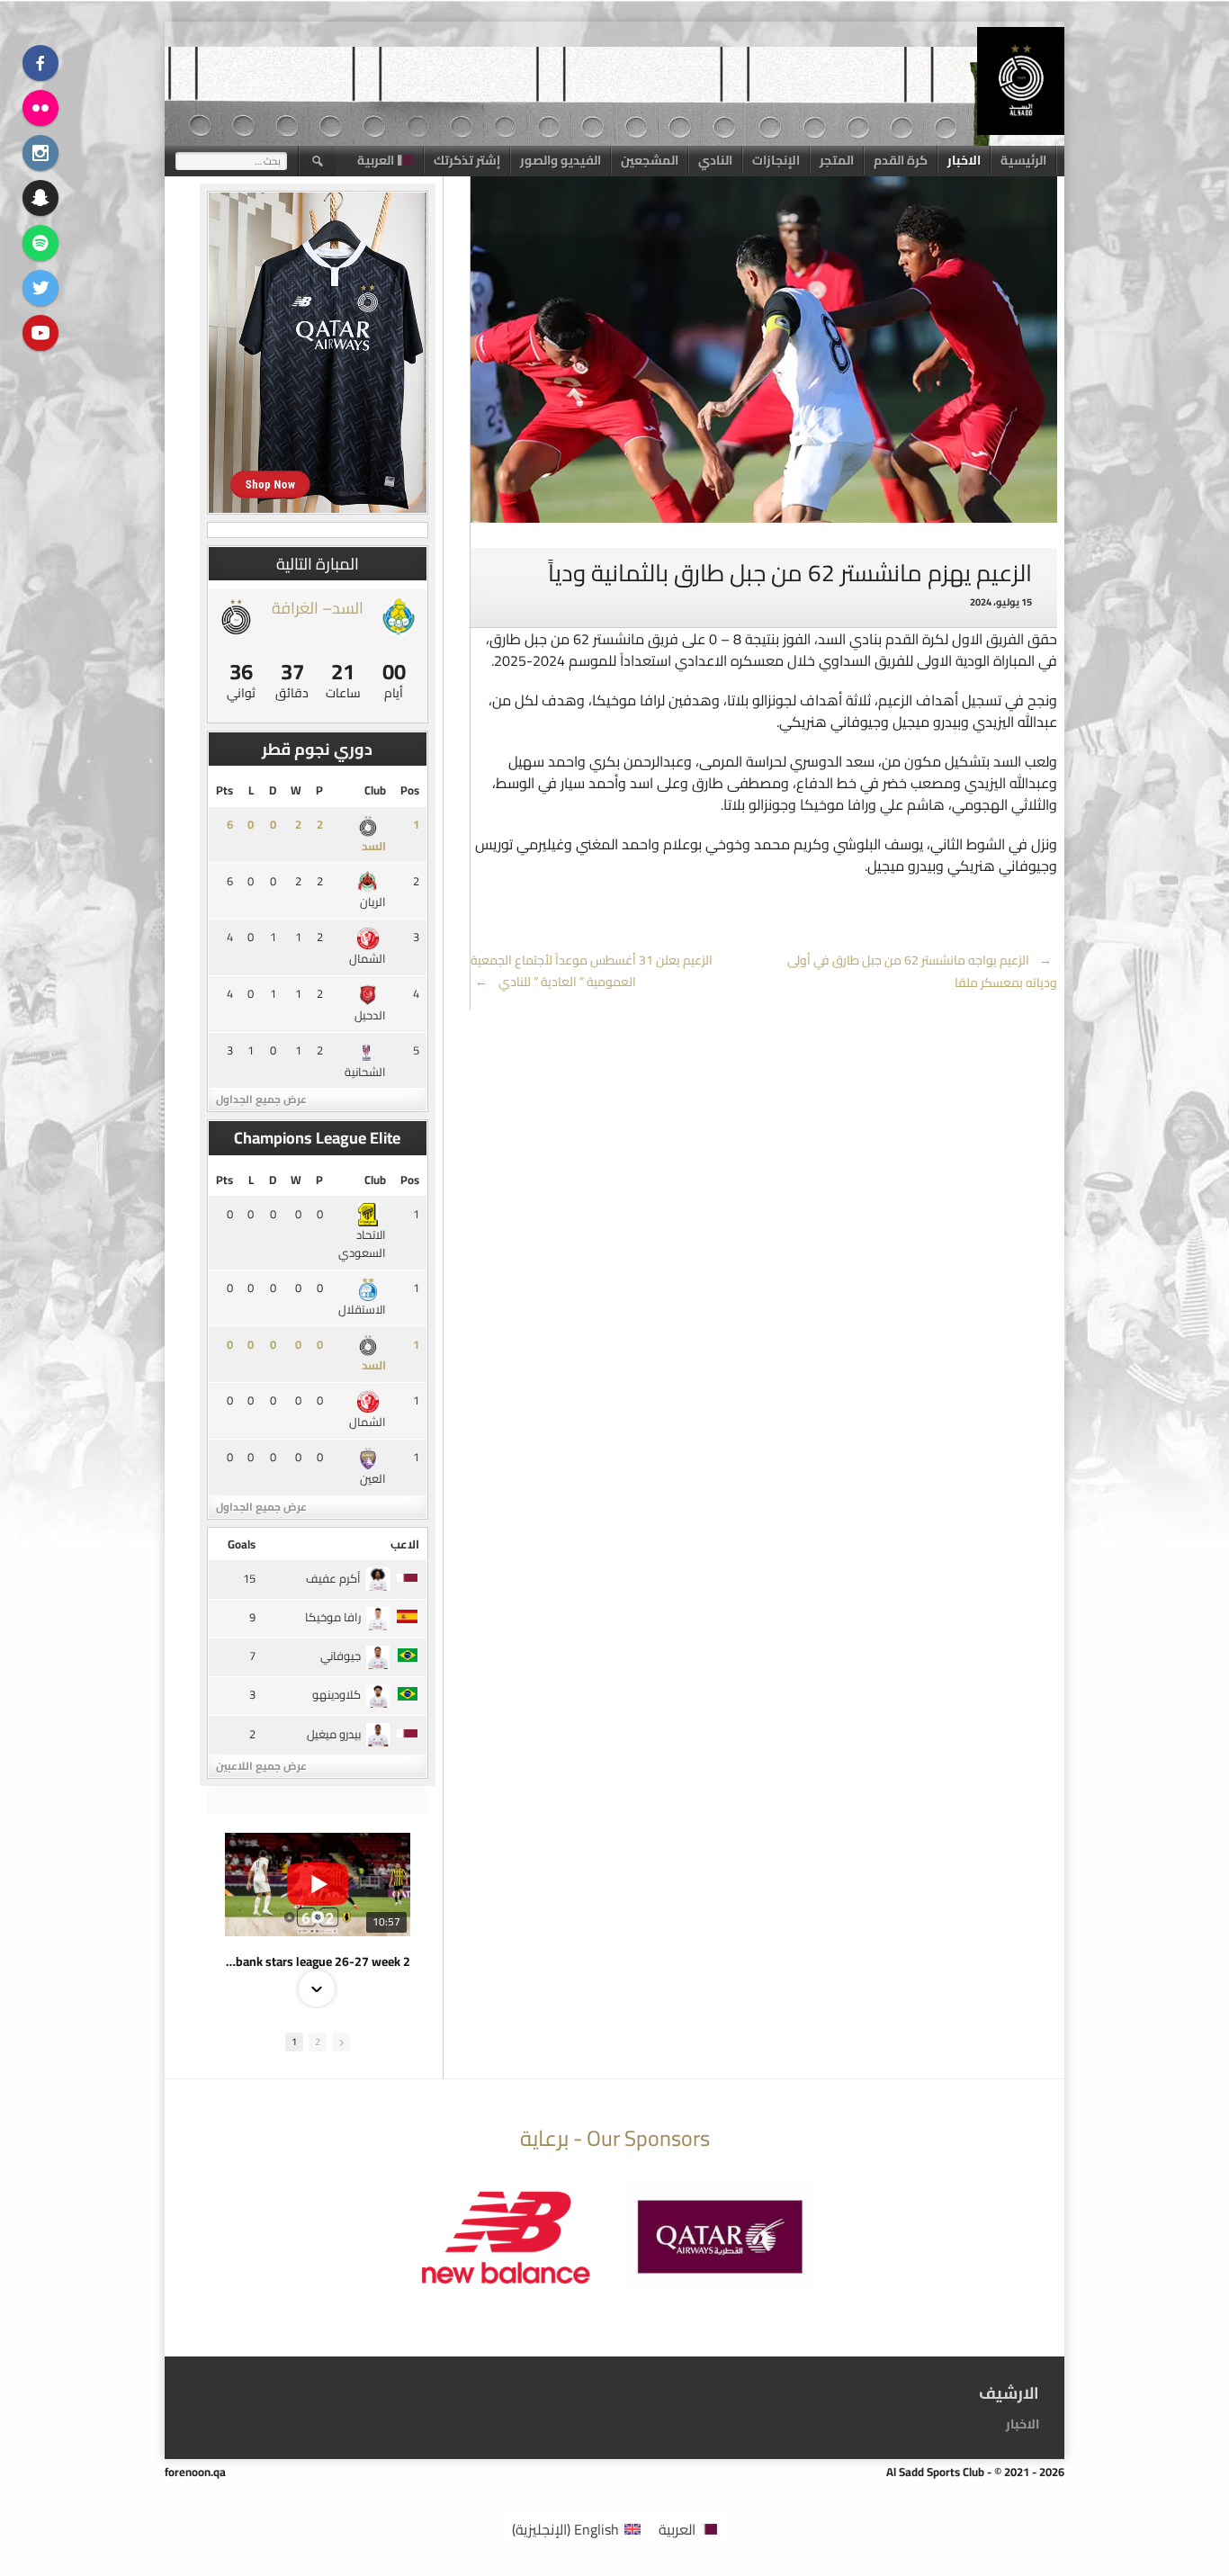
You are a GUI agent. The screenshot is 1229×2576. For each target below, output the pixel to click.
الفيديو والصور (561, 160)
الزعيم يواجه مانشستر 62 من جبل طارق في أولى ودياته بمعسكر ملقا (922, 972)
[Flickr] (40, 108)
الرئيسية (1023, 160)
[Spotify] (40, 243)
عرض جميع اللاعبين (261, 1766)
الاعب (405, 1544)
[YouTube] (40, 333)
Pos (410, 790)
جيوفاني (341, 1656)
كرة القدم (901, 160)
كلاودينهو (336, 1694)
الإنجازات (776, 160)
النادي (715, 160)
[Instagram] (40, 153)
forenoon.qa (195, 2472)
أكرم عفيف (333, 1578)
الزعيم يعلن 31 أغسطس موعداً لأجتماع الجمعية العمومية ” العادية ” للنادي (592, 971)
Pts (224, 790)
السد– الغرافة (318, 608)
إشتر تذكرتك (467, 160)
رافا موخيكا (333, 1617)
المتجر (837, 160)
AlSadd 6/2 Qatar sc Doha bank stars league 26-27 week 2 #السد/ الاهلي (318, 1961)
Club (375, 790)
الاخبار (964, 160)
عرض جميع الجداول (261, 1099)
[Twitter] (40, 288)
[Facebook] (40, 63)
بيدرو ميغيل (334, 1734)
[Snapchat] (40, 198)
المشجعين (650, 160)
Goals (242, 1544)
